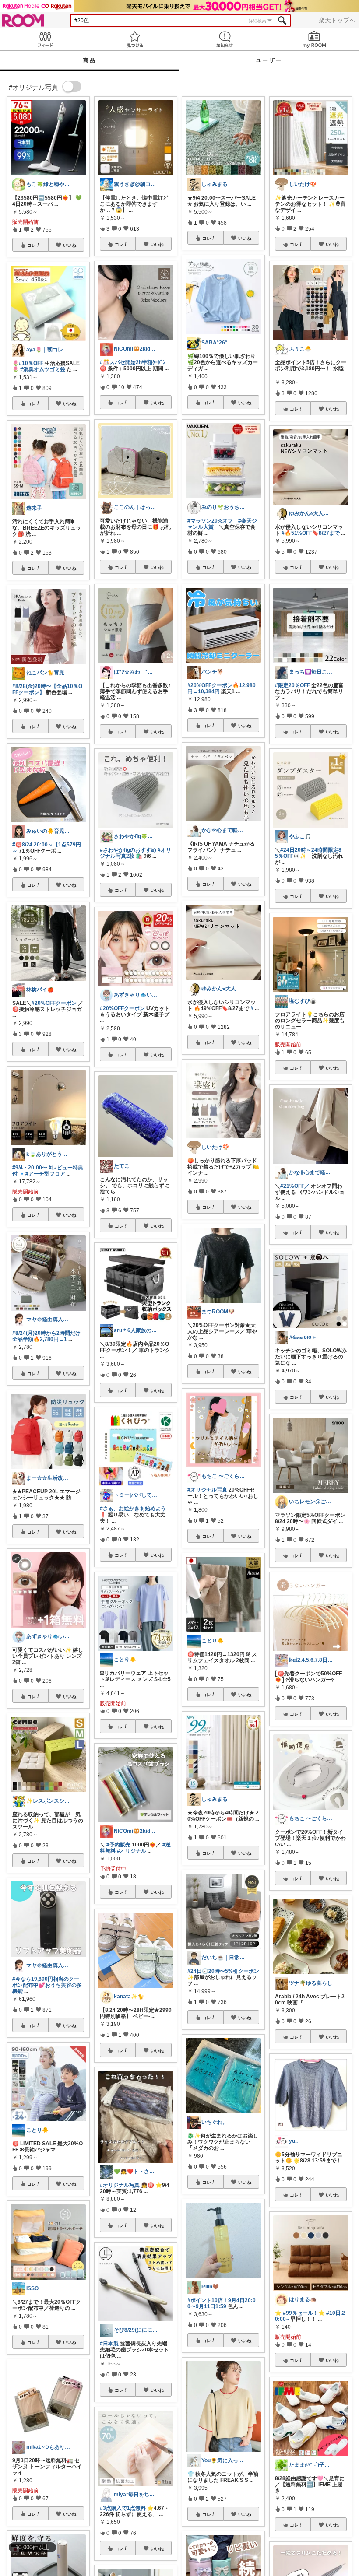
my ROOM (314, 39)
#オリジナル (132, 1851)
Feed (45, 39)
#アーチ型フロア (45, 1174)
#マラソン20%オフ (210, 521)
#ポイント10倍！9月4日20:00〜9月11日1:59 (222, 2303)
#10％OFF (31, 363)
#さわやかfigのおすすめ (128, 850)
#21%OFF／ (295, 1186)
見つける (135, 39)
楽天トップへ (337, 20)
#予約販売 (118, 1845)
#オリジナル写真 (120, 2185)
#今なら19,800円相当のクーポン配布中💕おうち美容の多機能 (47, 1985)
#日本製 (109, 2344)
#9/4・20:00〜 (30, 1168)
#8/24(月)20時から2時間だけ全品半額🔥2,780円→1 (46, 1336)
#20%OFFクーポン (54, 1003)
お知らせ (224, 39)
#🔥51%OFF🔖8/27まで (311, 533)
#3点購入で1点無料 (123, 2508)
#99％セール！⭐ (304, 2313)
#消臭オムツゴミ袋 (43, 369)
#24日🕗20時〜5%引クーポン (223, 1971)
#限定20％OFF (292, 685)
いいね (70, 245)
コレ (32, 245)
